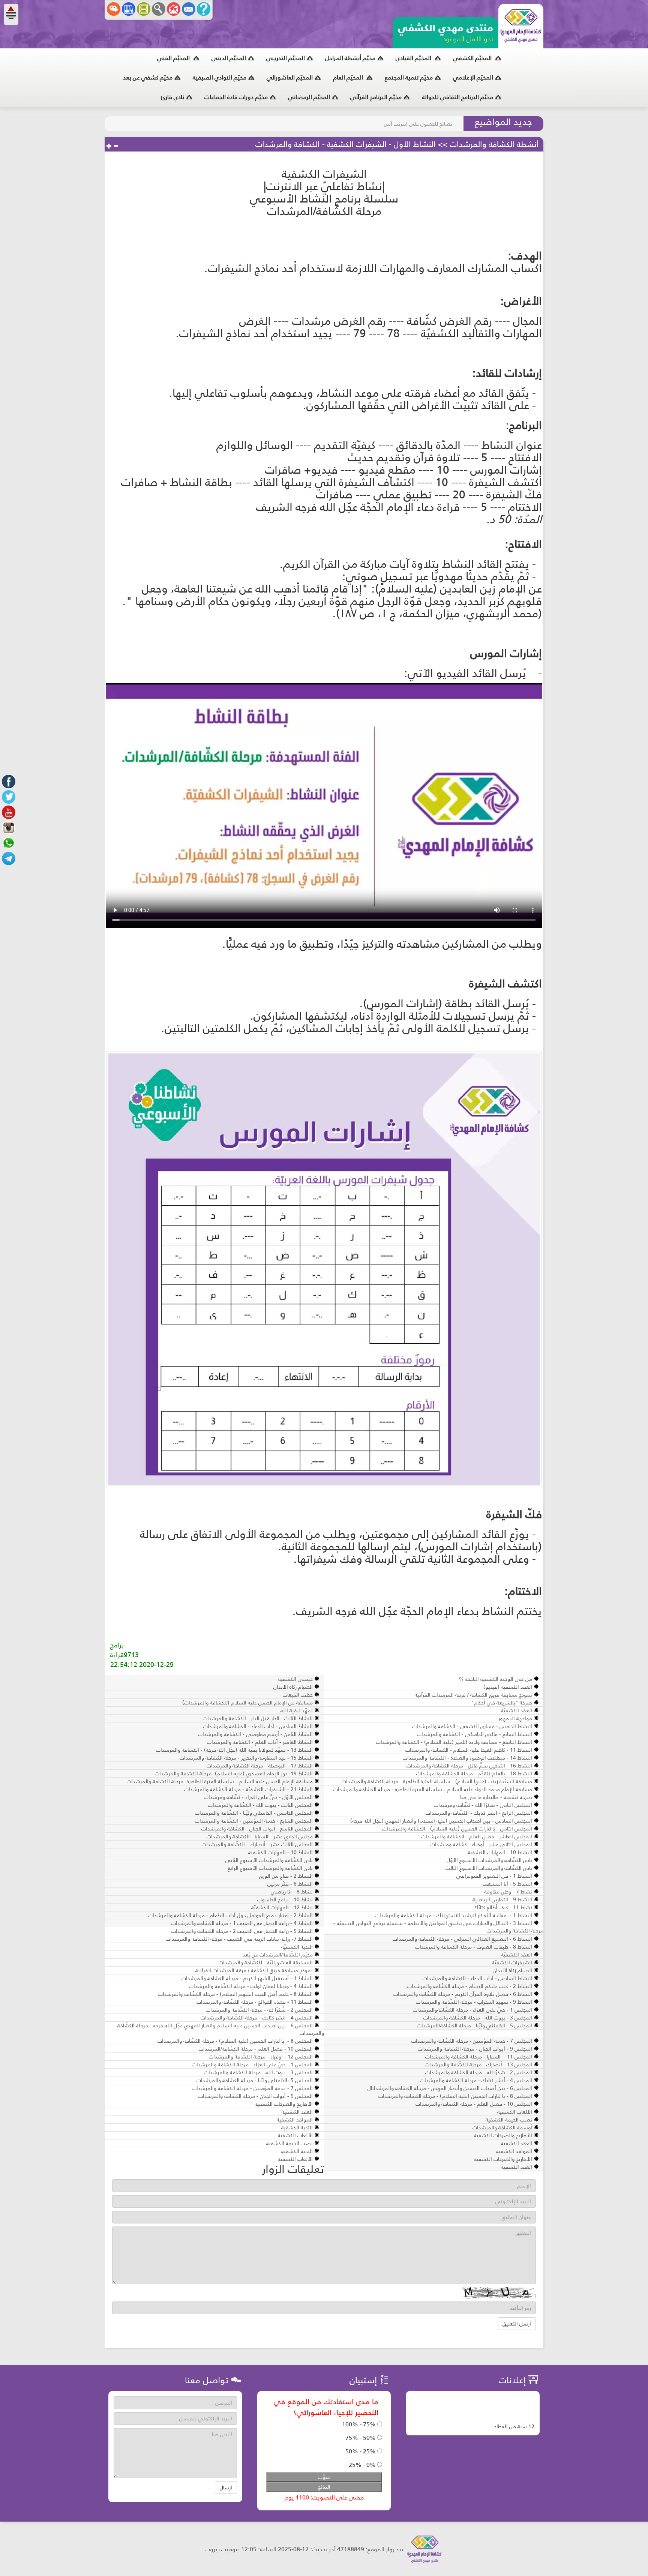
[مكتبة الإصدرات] (129, 9)
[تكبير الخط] (109, 146)
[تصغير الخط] (116, 146)
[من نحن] (204, 9)
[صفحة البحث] (159, 9)
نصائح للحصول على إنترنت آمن (418, 124)
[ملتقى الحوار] (114, 9)
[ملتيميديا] (144, 9)
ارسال (226, 2487)
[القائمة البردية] (174, 9)
